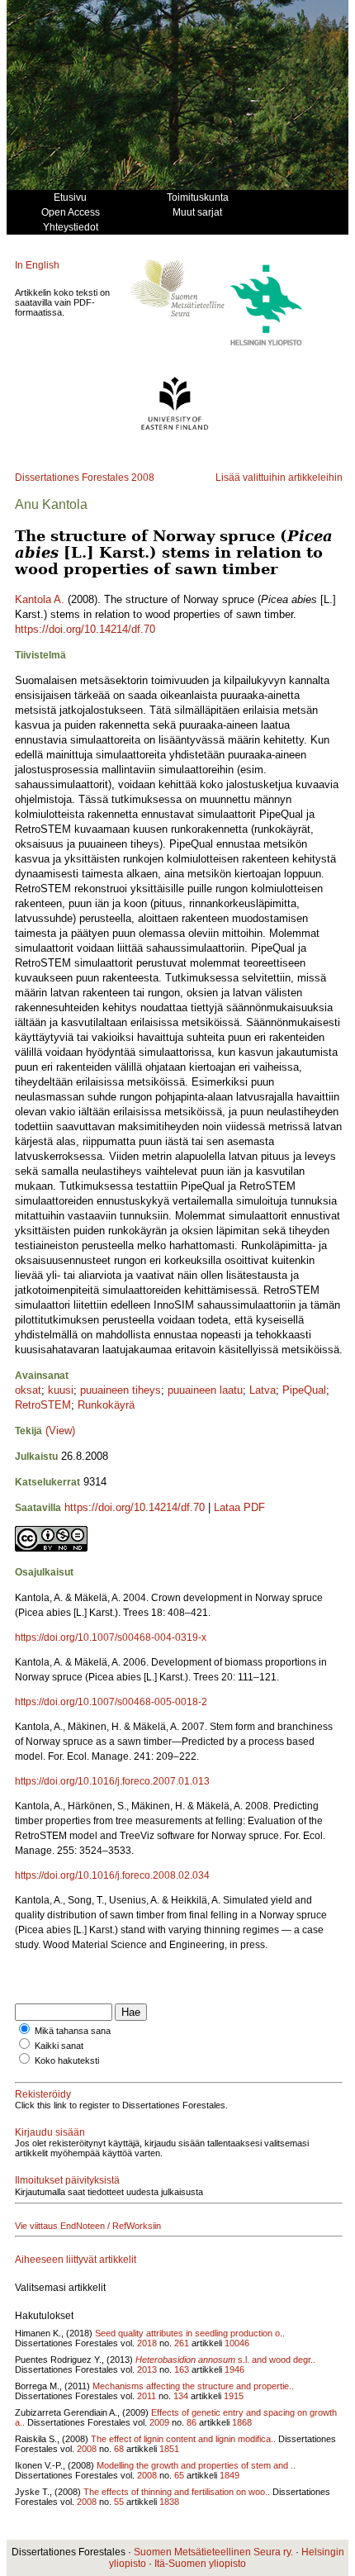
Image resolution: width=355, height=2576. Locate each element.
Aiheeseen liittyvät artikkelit (76, 2260)
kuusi (61, 1390)
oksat (28, 1390)
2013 (147, 2369)
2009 (159, 2422)
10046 (237, 2343)
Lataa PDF (239, 1507)
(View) (60, 1431)
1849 (230, 2475)
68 (119, 2449)
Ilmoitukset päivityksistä (67, 2180)
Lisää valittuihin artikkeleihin (279, 478)
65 (179, 2475)
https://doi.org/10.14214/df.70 (85, 629)
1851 (169, 2449)
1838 (169, 2502)
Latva (263, 1390)
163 (182, 2369)
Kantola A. (40, 599)
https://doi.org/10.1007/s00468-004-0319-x (111, 1637)
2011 (147, 2396)
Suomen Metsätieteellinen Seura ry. (213, 2552)
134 (181, 2396)
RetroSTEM (43, 1405)
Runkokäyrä (106, 1405)
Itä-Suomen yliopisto (200, 2564)
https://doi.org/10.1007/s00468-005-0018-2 (111, 1702)
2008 (143, 478)
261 (182, 2343)
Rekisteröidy (43, 2094)
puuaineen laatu (205, 1390)
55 (119, 2502)
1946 (234, 2369)
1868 (242, 2422)
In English (37, 265)
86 (192, 2422)
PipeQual (304, 1390)
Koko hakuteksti (67, 2060)
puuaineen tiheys (121, 1390)
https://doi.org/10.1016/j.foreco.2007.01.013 (112, 1781)
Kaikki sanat (59, 2046)
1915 (234, 2396)
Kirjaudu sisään (50, 2132)
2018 (147, 2343)
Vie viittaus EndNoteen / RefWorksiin (88, 2226)
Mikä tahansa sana (73, 2031)
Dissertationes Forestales (72, 478)
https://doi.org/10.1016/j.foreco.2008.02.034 (112, 1875)
